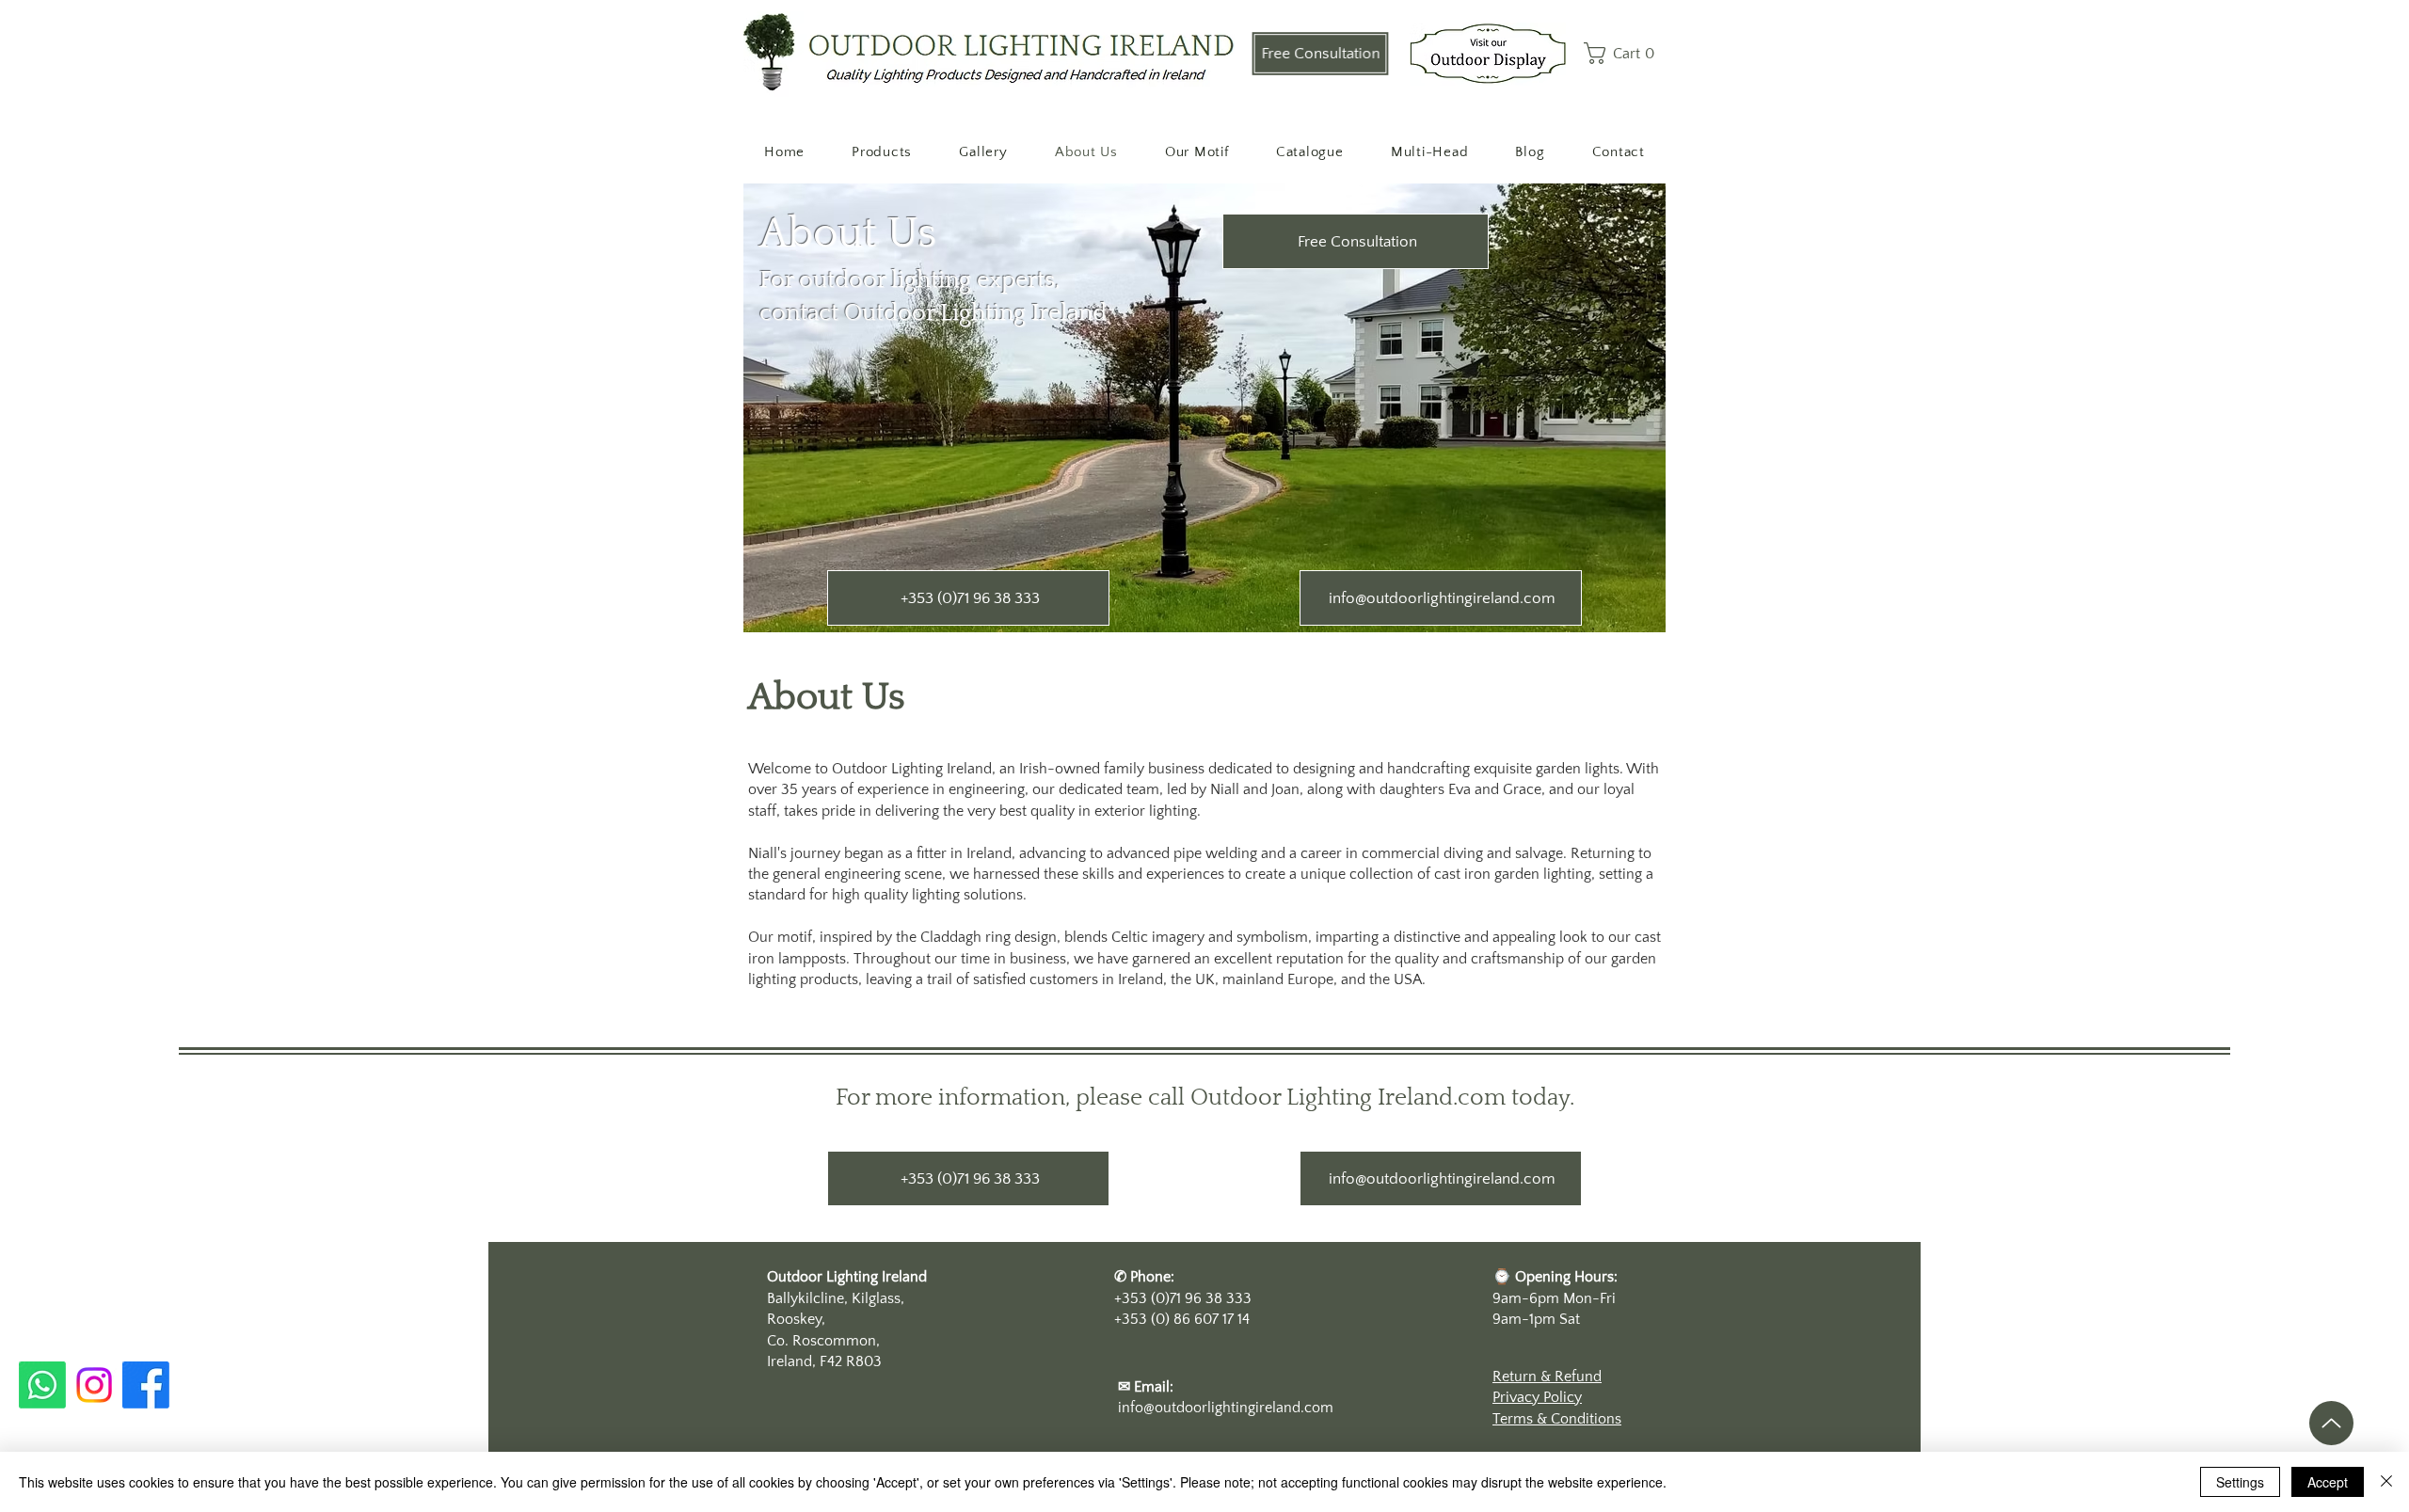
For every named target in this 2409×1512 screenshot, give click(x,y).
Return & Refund (1547, 1377)
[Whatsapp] (42, 1385)
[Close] (2386, 1482)
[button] (1625, 53)
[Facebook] (146, 1385)
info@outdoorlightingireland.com (1226, 1408)
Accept (2328, 1482)
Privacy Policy (1537, 1397)
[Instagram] (94, 1385)
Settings (2240, 1482)
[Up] (2331, 1423)
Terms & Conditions (1557, 1419)
